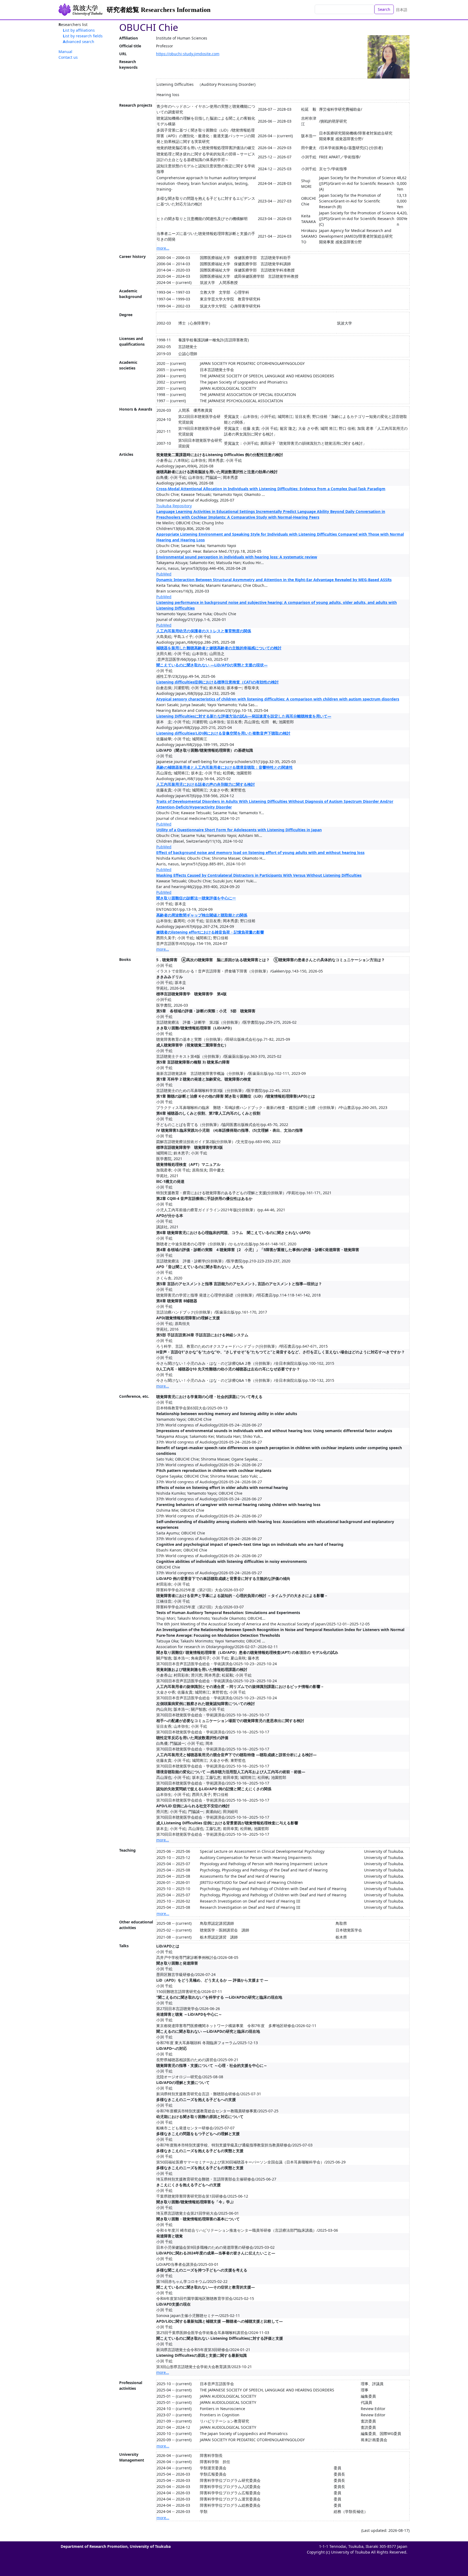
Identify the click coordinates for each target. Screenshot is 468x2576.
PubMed (164, 574)
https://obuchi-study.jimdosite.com (188, 54)
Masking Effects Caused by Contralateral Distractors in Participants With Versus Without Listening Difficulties (259, 875)
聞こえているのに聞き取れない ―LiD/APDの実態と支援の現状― (212, 665)
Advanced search (79, 42)
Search (384, 9)
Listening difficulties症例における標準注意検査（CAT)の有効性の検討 (217, 682)
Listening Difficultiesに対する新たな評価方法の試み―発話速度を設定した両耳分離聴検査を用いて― (244, 716)
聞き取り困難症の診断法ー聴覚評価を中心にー (196, 898)
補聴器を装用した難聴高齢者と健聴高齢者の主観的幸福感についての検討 (219, 648)
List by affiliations (79, 30)
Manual (65, 52)
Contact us (68, 57)
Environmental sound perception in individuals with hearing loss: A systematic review (237, 557)
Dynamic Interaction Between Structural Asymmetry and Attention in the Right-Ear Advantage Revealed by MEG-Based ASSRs (274, 580)
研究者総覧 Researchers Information (159, 10)
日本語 (402, 10)
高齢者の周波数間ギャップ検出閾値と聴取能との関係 (202, 915)
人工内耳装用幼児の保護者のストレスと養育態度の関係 (204, 631)
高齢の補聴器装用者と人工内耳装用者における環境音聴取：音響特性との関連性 (225, 767)
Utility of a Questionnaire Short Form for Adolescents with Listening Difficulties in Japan (239, 830)
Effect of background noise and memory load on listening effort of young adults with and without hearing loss (260, 852)
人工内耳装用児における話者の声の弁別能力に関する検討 (206, 784)
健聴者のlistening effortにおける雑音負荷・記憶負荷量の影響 (210, 932)
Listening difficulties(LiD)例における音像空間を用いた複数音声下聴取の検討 (223, 733)
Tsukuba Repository (174, 506)
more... (163, 248)
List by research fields (83, 36)
